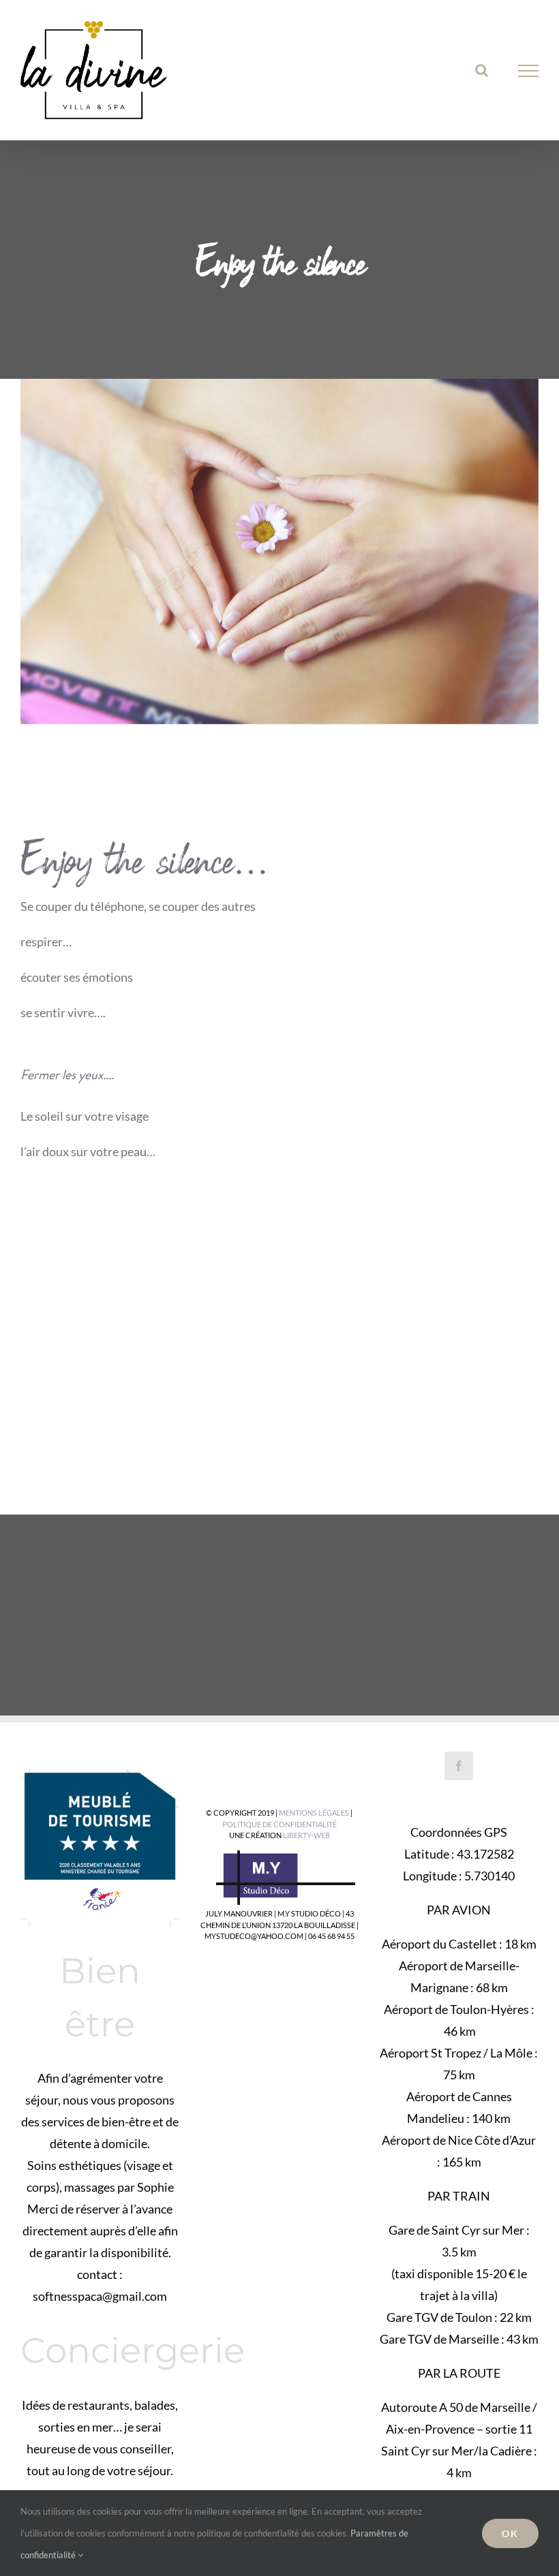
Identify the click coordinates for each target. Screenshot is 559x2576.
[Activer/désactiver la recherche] (482, 70)
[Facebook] (459, 1766)
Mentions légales (314, 1813)
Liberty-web (306, 1835)
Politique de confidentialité (279, 1824)
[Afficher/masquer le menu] (529, 71)
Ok (510, 2533)
